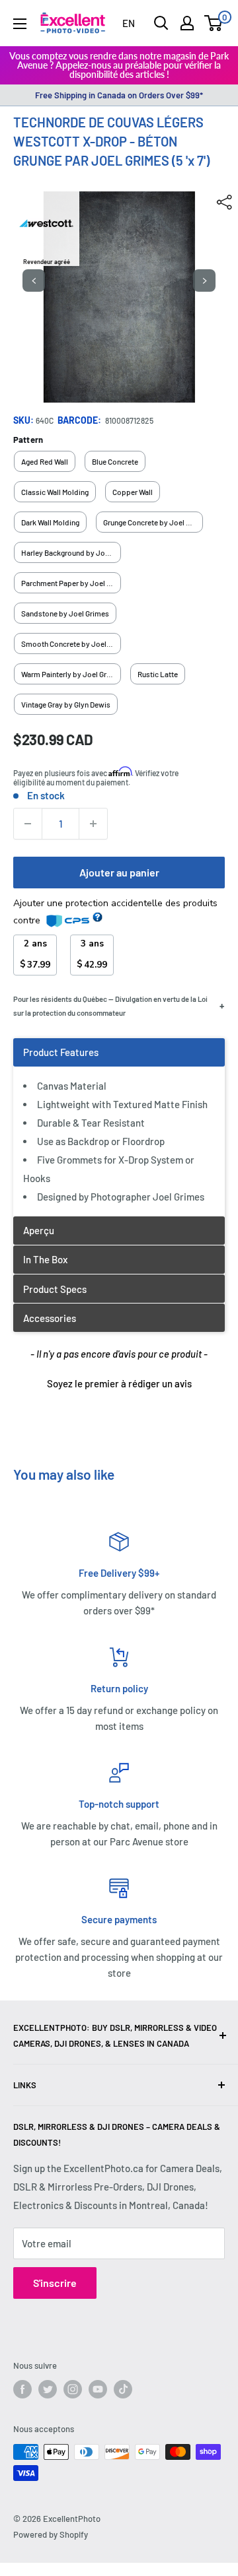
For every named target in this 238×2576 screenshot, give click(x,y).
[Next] (204, 281)
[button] (119, 1382)
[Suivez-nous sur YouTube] (98, 2389)
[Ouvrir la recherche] (161, 23)
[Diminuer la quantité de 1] (28, 824)
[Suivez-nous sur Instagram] (73, 2389)
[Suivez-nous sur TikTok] (123, 2389)
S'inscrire (55, 2283)
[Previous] (34, 281)
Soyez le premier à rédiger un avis (119, 1383)
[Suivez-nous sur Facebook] (22, 2389)
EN (129, 23)
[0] (214, 23)
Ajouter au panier (119, 872)
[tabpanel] (119, 1127)
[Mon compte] (187, 23)
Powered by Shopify (51, 2534)
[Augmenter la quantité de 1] (93, 824)
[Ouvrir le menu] (20, 24)
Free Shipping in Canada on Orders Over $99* (119, 95)
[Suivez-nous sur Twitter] (48, 2389)
